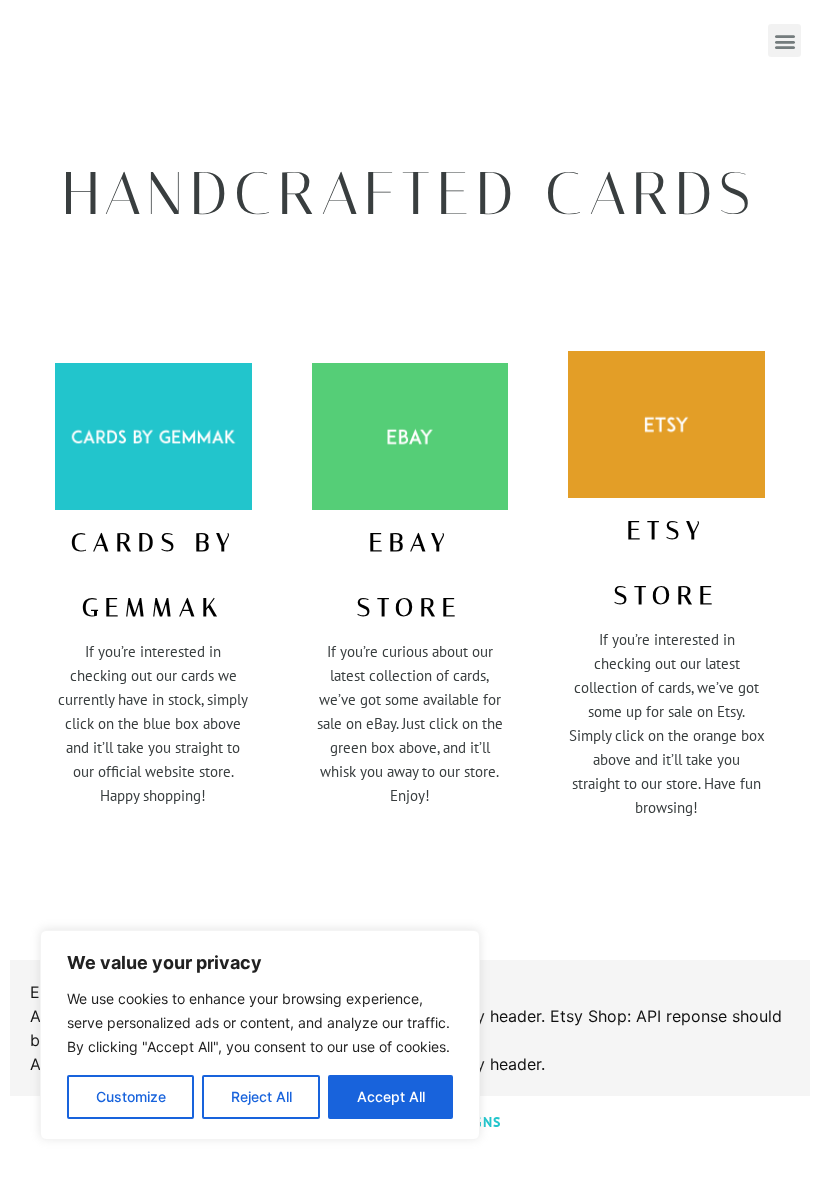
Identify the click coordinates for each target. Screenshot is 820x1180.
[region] (260, 1035)
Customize (131, 1096)
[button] (784, 40)
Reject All (261, 1096)
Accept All (391, 1096)
